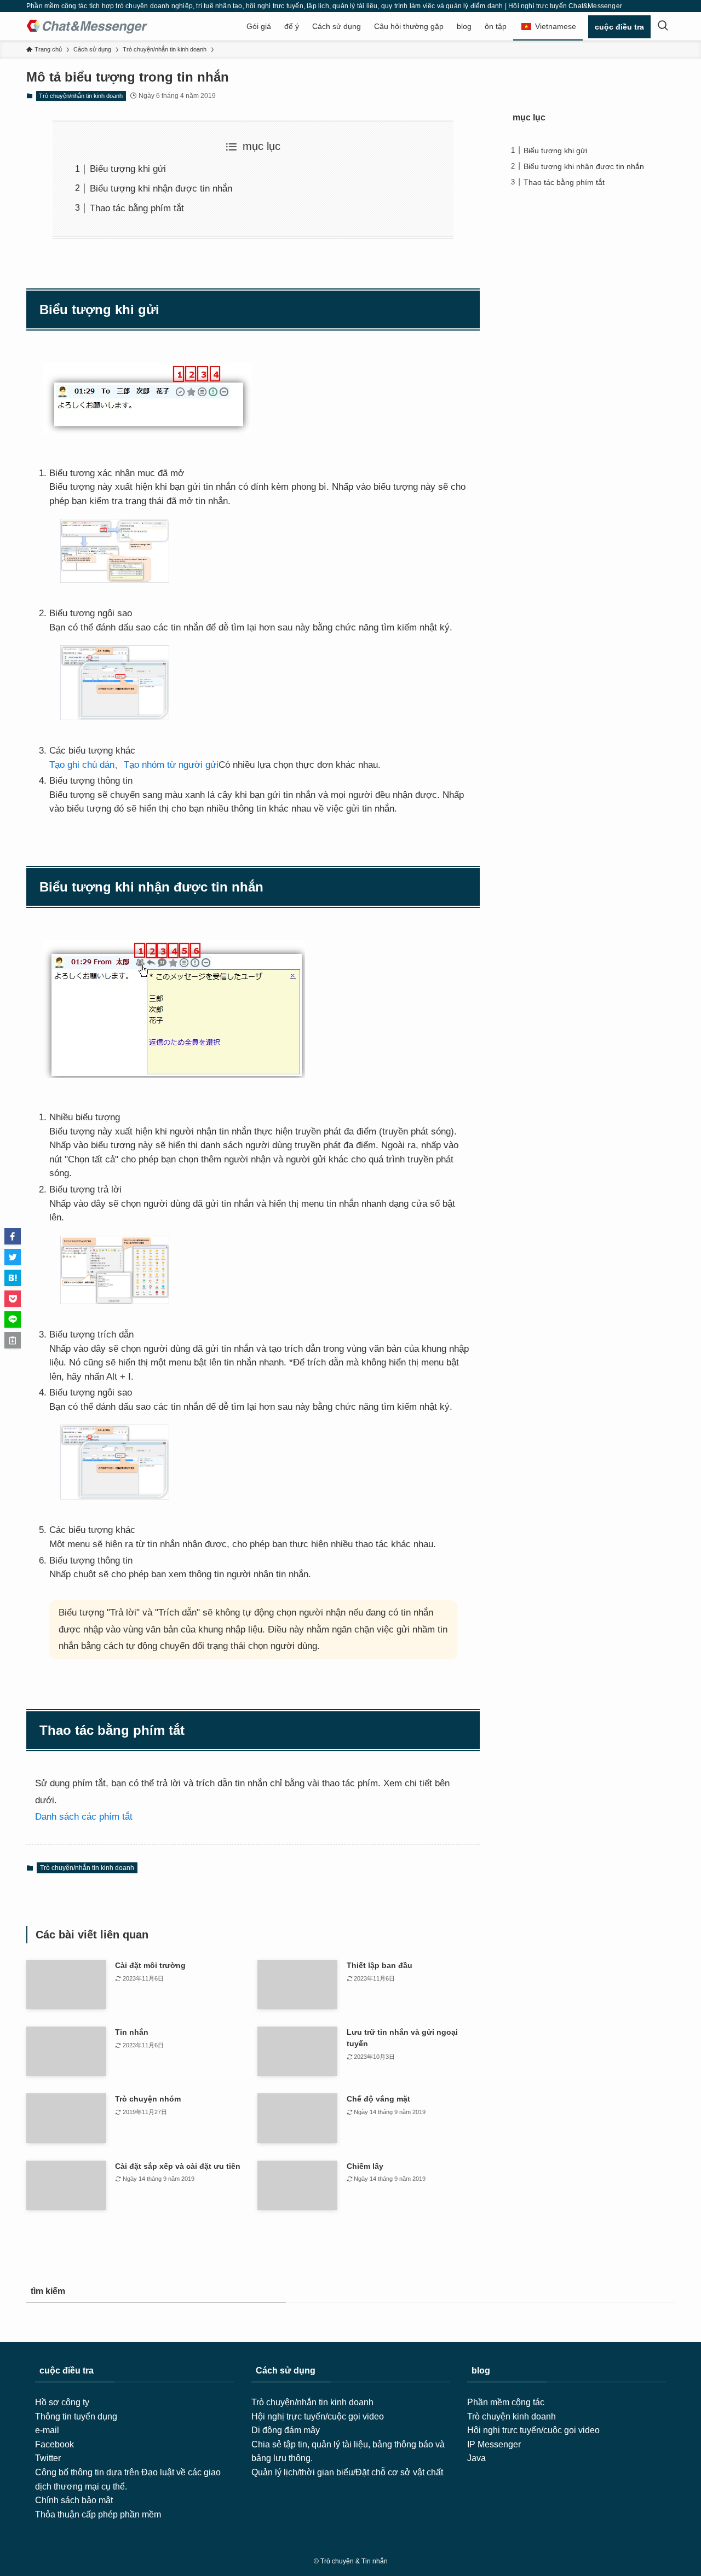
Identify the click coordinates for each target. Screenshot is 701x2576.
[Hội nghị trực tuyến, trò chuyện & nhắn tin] (87, 26)
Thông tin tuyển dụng (76, 2416)
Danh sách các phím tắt (84, 1817)
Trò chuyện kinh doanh (512, 2416)
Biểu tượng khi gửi (128, 169)
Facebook (54, 2444)
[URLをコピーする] (13, 1340)
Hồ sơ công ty (62, 2402)
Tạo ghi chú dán (82, 765)
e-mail (47, 2430)
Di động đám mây (286, 2430)
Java (476, 2458)
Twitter (48, 2458)
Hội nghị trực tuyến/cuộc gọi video (318, 2416)
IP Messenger (494, 2444)
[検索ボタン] (663, 26)
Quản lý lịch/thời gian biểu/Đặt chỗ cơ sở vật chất (347, 2472)
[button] (13, 1236)
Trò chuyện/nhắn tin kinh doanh (81, 96)
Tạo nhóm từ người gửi (171, 765)
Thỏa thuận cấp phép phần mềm (98, 2514)
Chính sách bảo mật (74, 2500)
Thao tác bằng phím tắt (137, 208)
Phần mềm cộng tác (506, 2402)
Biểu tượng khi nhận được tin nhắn (161, 189)
